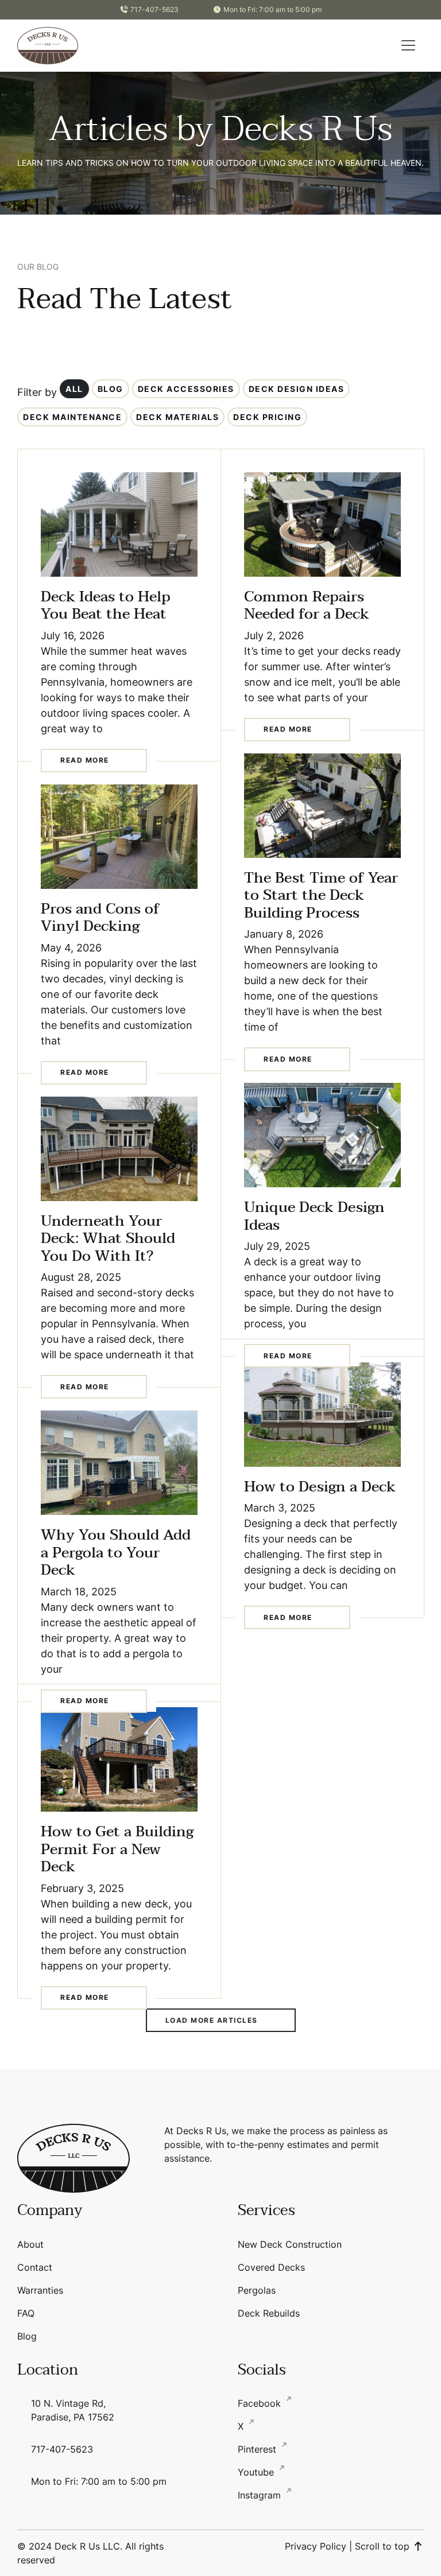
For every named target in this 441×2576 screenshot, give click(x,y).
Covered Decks (271, 2267)
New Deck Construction (290, 2244)
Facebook (261, 2403)
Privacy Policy (316, 2546)
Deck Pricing (267, 417)
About (30, 2244)
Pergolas (257, 2290)
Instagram (261, 2495)
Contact (35, 2267)
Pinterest (258, 2449)
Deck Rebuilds (269, 2313)
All (74, 389)
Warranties (40, 2290)
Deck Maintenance (72, 417)
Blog (111, 389)
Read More (85, 760)
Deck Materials (177, 417)
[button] (408, 45)
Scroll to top (384, 2546)
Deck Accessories (186, 389)
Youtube (257, 2472)
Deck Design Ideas (297, 389)
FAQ (26, 2313)
